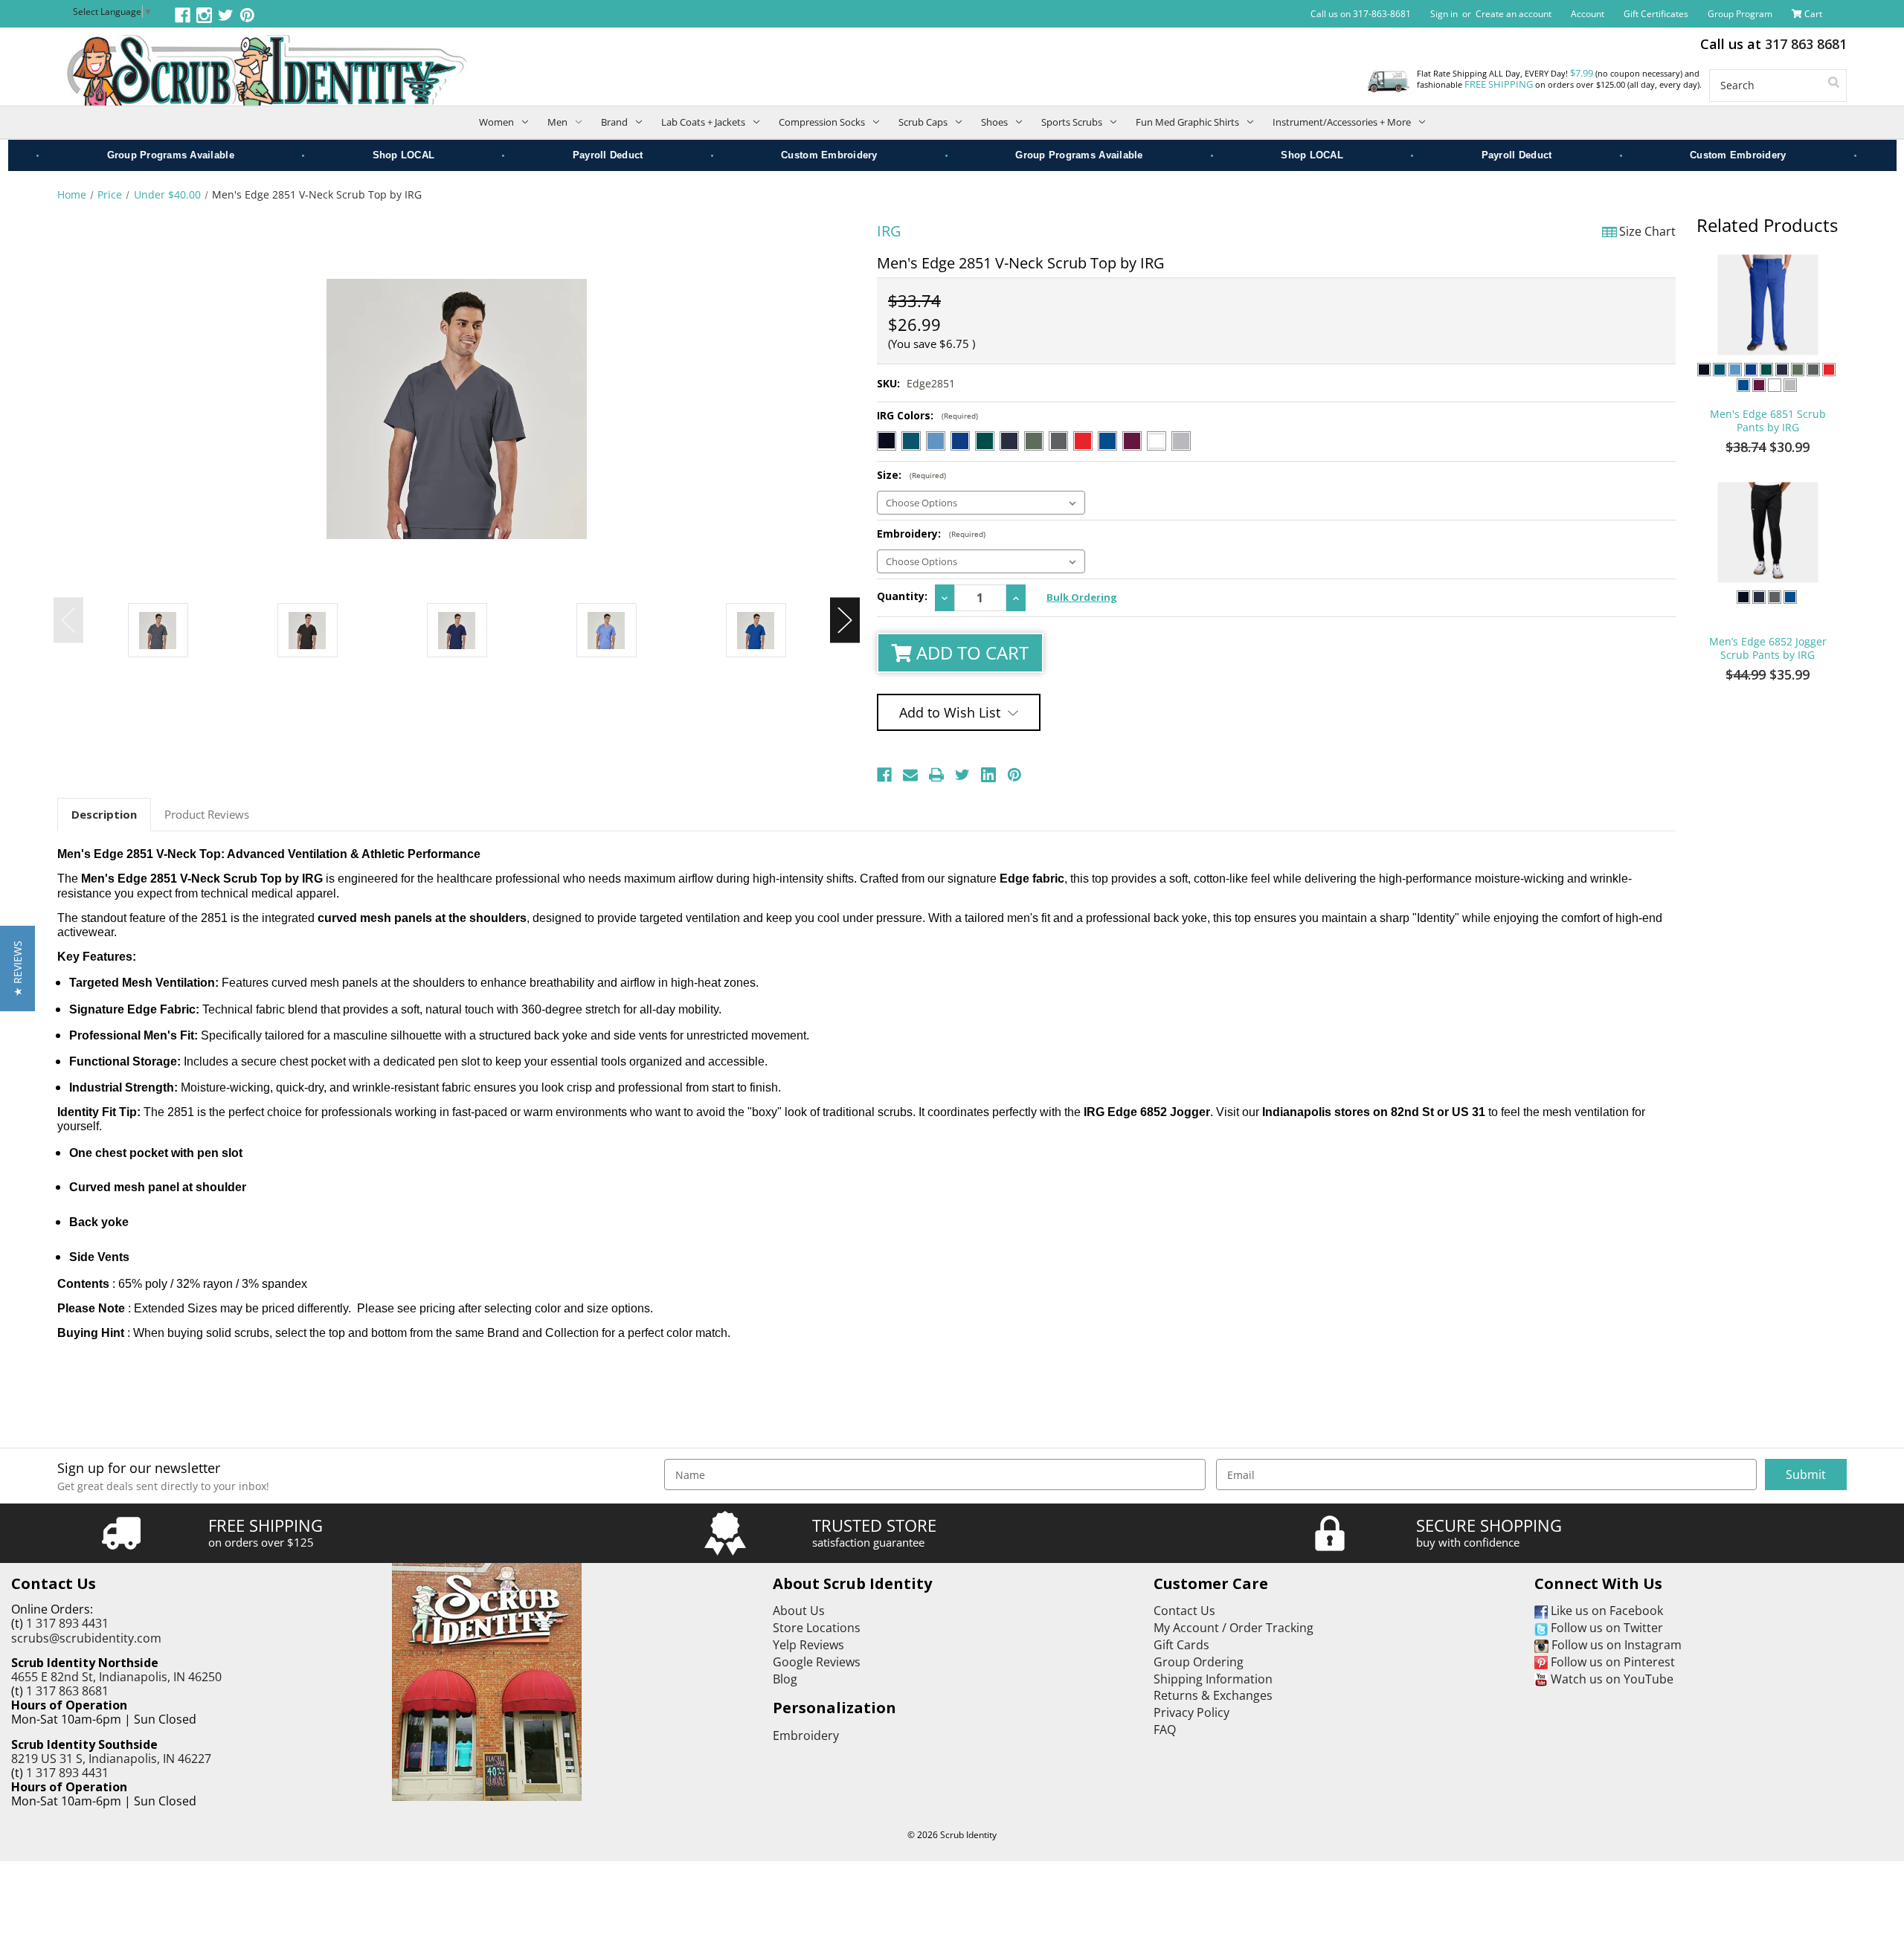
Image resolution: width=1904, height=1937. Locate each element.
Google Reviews (817, 1662)
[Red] (1083, 441)
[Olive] (1034, 441)
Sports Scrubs (1072, 122)
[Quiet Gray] (1181, 441)
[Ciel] (936, 441)
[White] (1157, 441)
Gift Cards (1181, 1645)
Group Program (1740, 14)
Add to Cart (970, 652)
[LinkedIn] (988, 775)
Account (1588, 14)
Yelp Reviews (808, 1645)
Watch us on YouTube (1611, 1679)
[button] (17, 968)
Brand (614, 122)
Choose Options (1768, 351)
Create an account (1514, 14)
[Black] (887, 441)
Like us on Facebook (1605, 1611)
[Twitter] (962, 775)
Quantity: (902, 596)
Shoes (994, 122)
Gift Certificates (1656, 14)
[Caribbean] (911, 441)
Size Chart (1647, 231)
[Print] (936, 775)
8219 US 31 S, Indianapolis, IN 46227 (111, 1759)
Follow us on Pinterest (1611, 1662)
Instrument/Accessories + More (1342, 122)
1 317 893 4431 (67, 1623)
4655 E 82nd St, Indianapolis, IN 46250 (116, 1677)
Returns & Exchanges (1213, 1695)
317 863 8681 (1806, 44)
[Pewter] (1058, 441)
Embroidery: (931, 534)
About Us (799, 1611)
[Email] (910, 775)
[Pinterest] (1014, 775)
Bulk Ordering (1082, 597)
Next (845, 621)
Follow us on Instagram (1615, 1645)
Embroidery (806, 1735)
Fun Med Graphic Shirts (1187, 122)
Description (104, 814)
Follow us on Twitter (1605, 1628)
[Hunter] (985, 441)
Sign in (1444, 14)
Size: (911, 475)
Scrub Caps (923, 122)
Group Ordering (1199, 1662)
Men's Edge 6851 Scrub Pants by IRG (1768, 421)
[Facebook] (884, 775)
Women (496, 122)
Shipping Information (1213, 1679)
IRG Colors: (927, 415)
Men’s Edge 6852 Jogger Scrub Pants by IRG (1768, 648)
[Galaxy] (960, 441)
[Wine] (1132, 441)
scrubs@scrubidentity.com (86, 1638)
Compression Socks (822, 122)
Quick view (1768, 305)
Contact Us (1184, 1611)
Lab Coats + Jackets (703, 122)
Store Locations (817, 1628)
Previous (68, 621)
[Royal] (1107, 441)
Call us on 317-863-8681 (1361, 14)
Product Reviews (207, 814)
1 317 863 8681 (67, 1691)
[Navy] (1009, 441)
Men (557, 122)
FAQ (1165, 1730)
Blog (785, 1679)
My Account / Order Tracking (1234, 1628)
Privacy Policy (1191, 1712)
